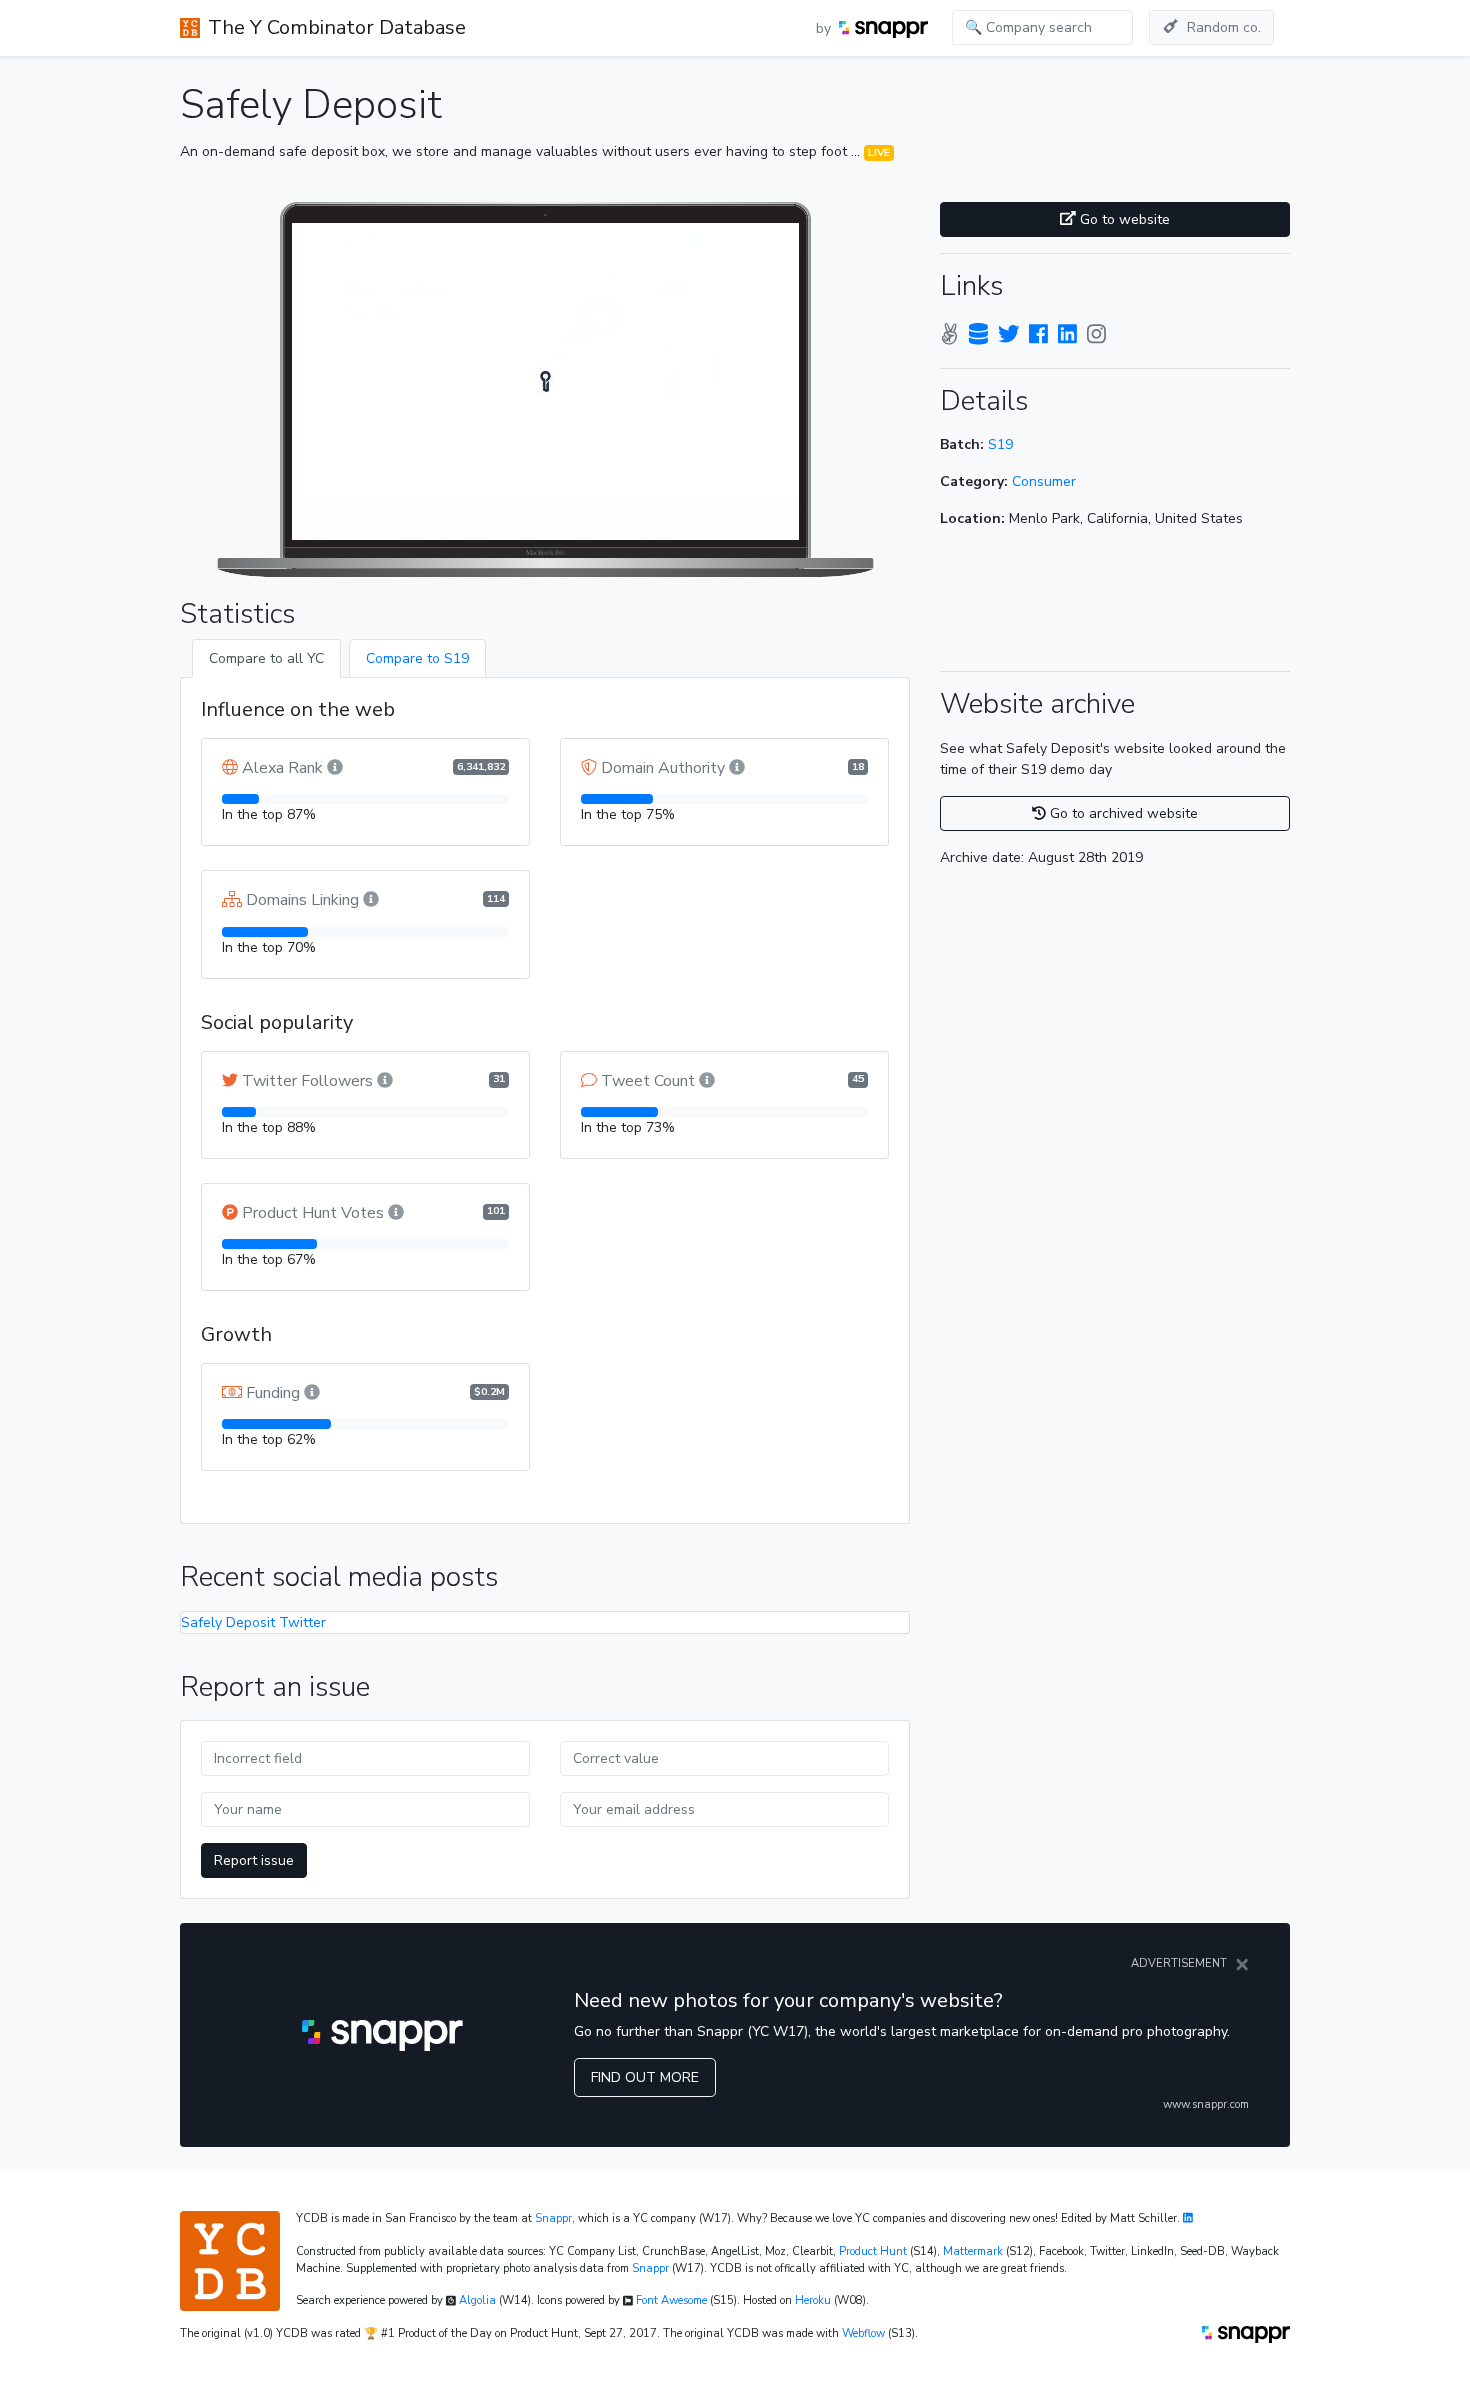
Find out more (645, 2077)
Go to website (1123, 219)
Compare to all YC (266, 658)
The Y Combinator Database (337, 27)
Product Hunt (873, 2251)
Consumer (1044, 481)
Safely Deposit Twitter (253, 1622)
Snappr (553, 2218)
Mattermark (973, 2251)
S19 (1000, 444)
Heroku (813, 2300)
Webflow (863, 2333)
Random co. (1224, 27)
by (825, 28)
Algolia (477, 2300)
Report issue (254, 1860)
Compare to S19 (417, 658)
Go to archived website (1122, 813)
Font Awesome (671, 2300)
